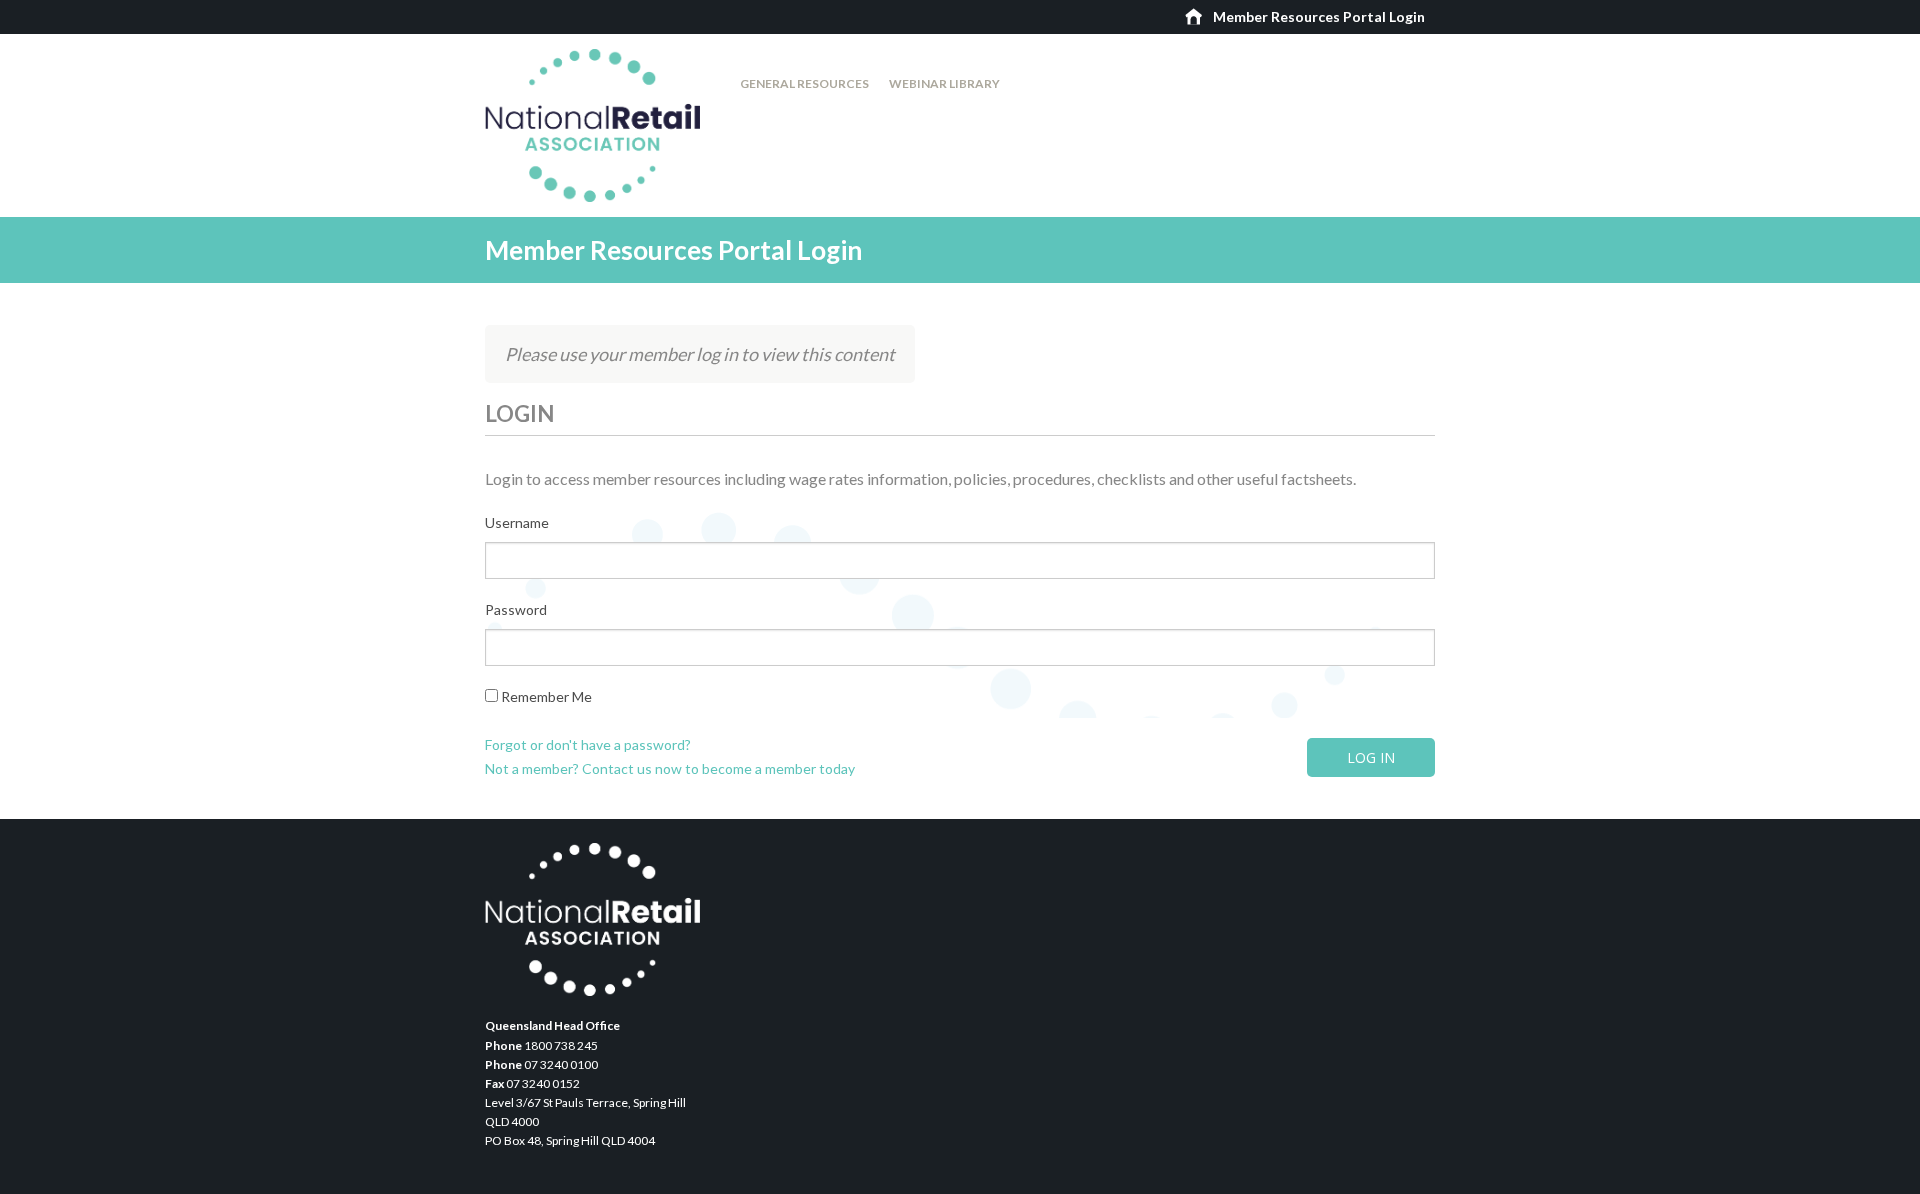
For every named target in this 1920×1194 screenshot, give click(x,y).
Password (516, 609)
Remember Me (545, 696)
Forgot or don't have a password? (588, 744)
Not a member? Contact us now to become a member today (670, 768)
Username (517, 522)
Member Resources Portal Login (1319, 16)
